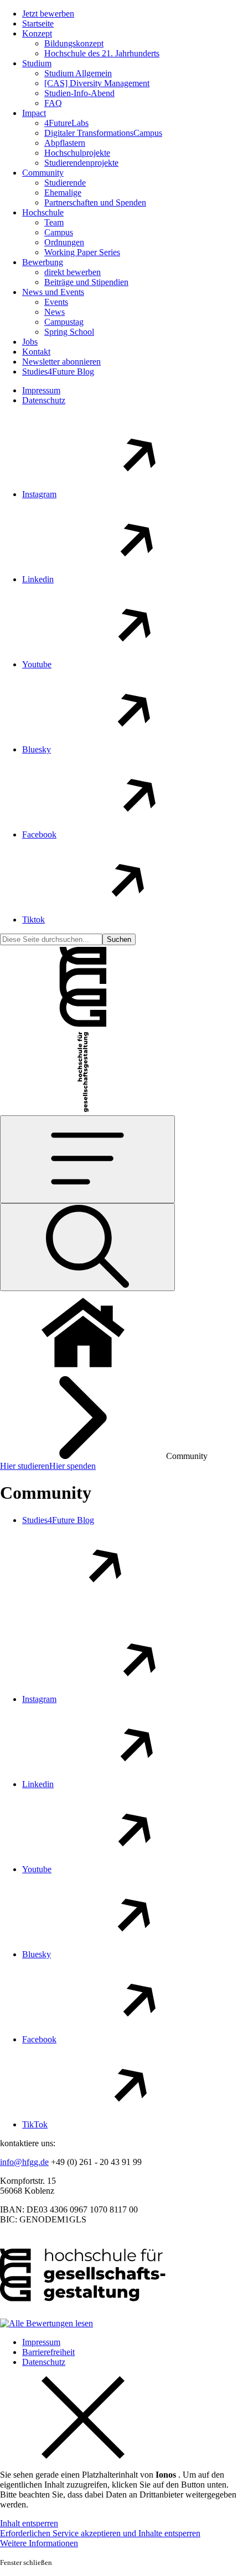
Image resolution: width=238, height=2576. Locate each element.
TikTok (35, 2124)
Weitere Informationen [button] (39, 2543)
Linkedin (38, 579)
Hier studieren (25, 1466)
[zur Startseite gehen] (83, 1025)
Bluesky (37, 749)
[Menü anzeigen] (87, 1159)
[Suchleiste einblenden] (87, 1247)
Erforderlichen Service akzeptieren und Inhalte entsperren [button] (100, 2533)
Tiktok (33, 920)
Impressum (41, 390)
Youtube (37, 664)
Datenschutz (44, 400)
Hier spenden (73, 1466)
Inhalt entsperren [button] (29, 2523)
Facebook (39, 834)
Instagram (39, 494)
